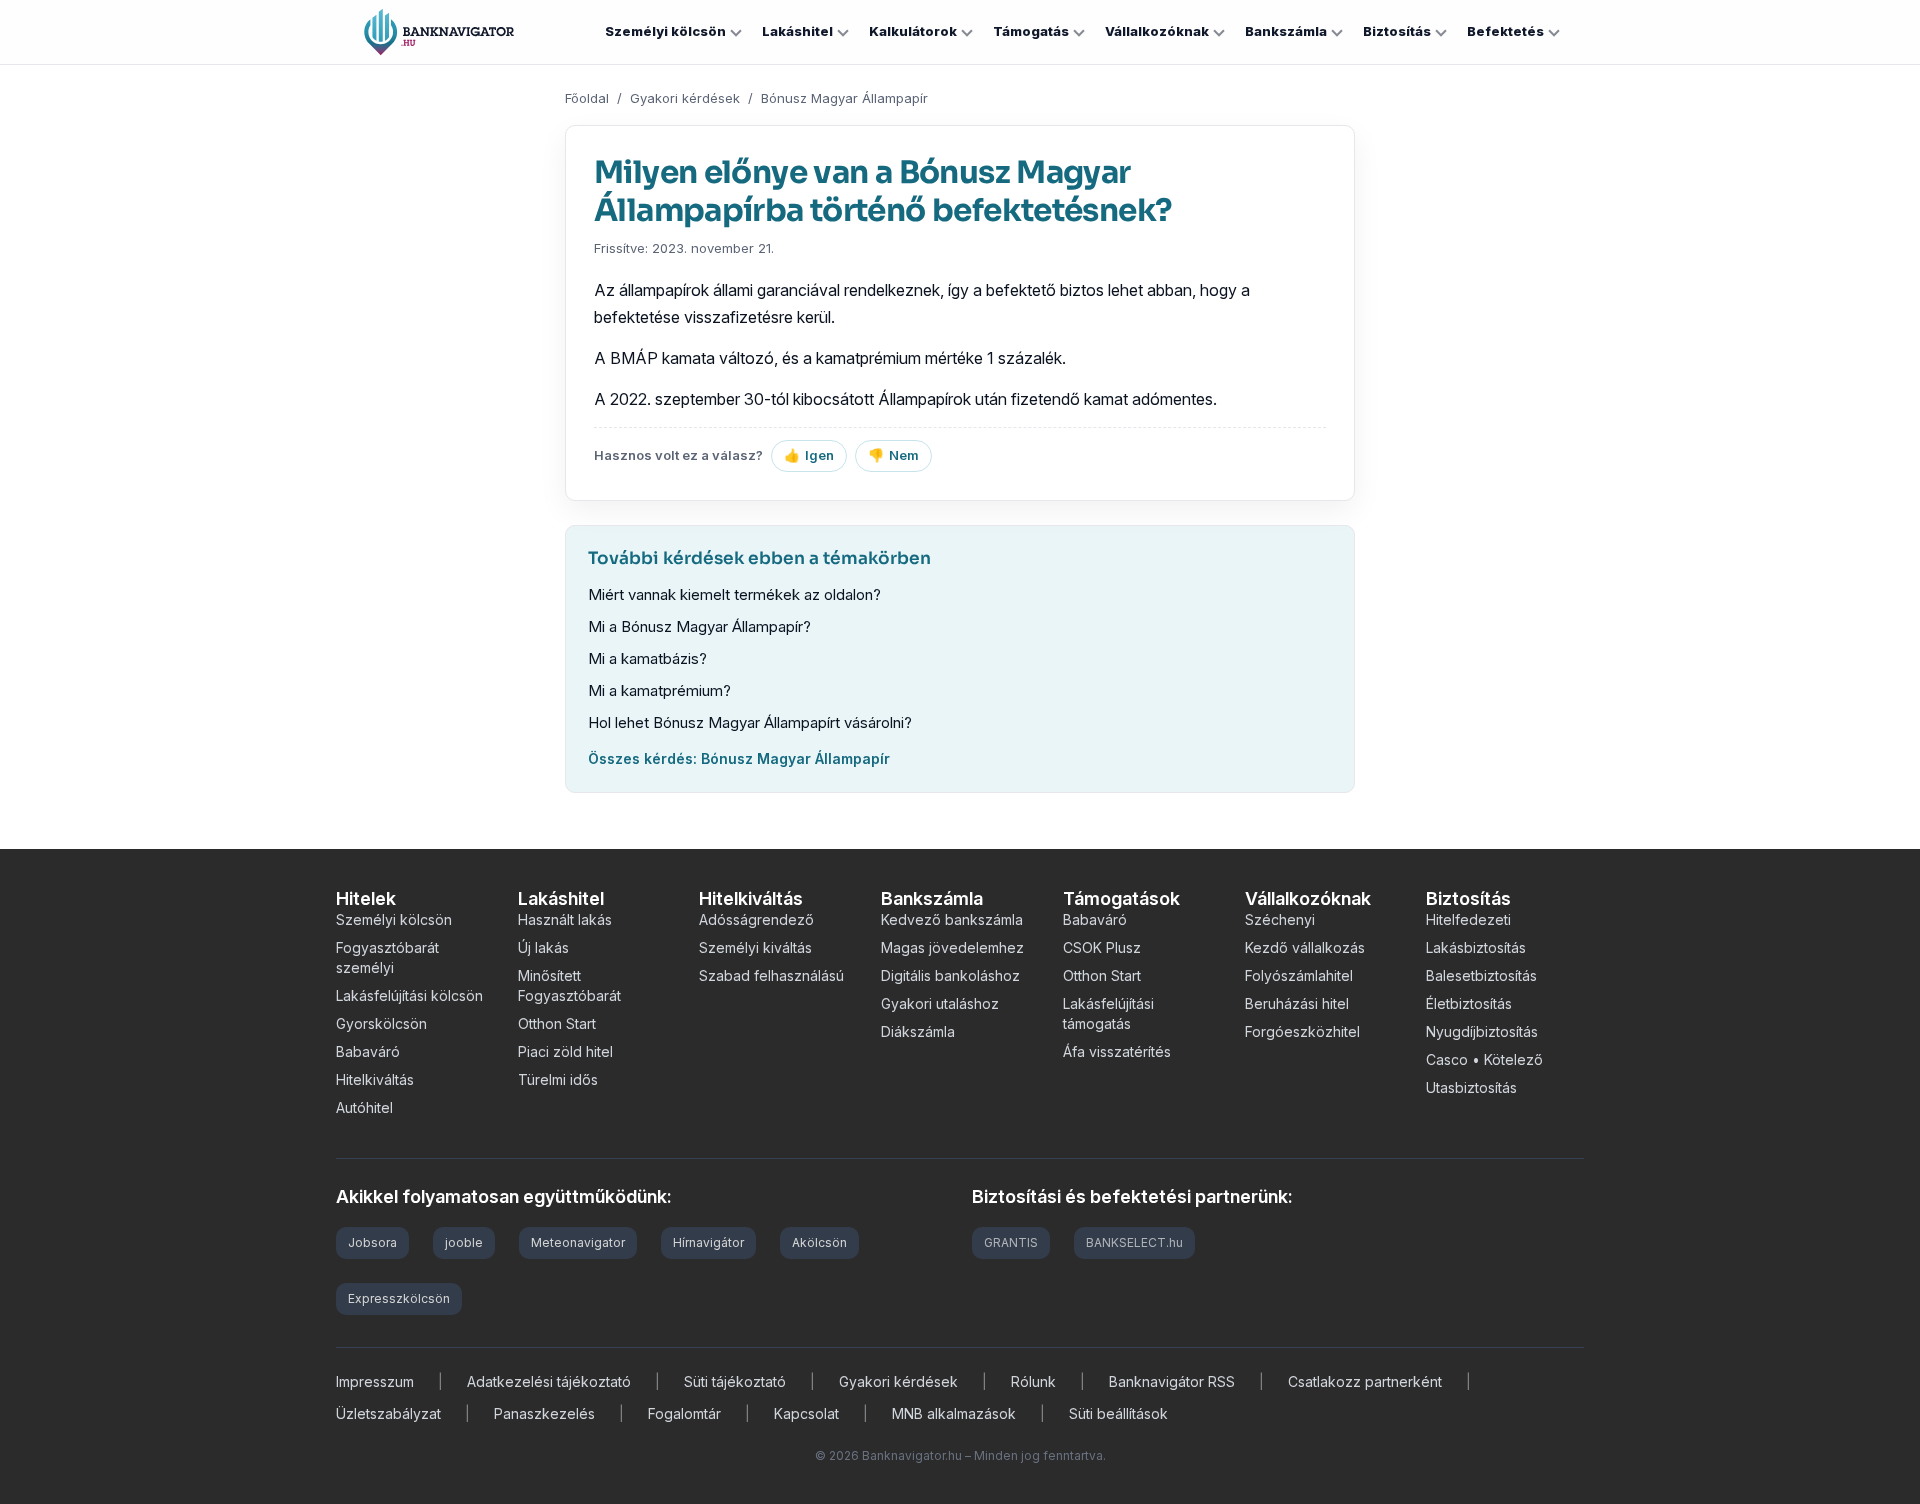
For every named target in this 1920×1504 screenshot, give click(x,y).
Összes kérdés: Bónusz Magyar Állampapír (739, 758)
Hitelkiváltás (375, 1079)
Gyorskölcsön (381, 1023)
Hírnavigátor (708, 1242)
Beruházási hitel (1297, 1003)
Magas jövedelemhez (952, 947)
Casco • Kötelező (1484, 1059)
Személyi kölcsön (665, 31)
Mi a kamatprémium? (659, 690)
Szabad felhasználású (771, 975)
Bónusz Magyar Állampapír (844, 98)
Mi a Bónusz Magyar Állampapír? (699, 626)
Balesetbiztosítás (1481, 975)
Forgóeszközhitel (1302, 1031)
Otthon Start (557, 1023)
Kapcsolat (806, 1413)
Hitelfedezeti (1468, 919)
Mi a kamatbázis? (647, 658)
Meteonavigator (578, 1242)
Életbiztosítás (1469, 1003)
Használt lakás (565, 919)
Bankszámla (1286, 31)
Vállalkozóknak (1157, 31)
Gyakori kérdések (685, 98)
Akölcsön (819, 1242)
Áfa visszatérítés (1117, 1051)
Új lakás (543, 947)
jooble (464, 1242)
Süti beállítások (1118, 1413)
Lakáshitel (797, 31)
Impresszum (375, 1381)
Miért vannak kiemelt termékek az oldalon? (734, 594)
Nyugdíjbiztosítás (1482, 1031)
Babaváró (368, 1051)
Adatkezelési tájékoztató (549, 1381)
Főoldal (587, 98)
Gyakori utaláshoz (940, 1003)
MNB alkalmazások (954, 1413)
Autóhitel (364, 1107)
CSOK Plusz (1102, 947)
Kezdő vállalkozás (1305, 947)
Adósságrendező (756, 919)
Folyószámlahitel (1299, 975)
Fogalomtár (684, 1413)
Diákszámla (918, 1031)
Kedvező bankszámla (952, 919)
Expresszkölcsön (399, 1298)
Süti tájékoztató (735, 1381)
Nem (893, 455)
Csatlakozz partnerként (1365, 1381)
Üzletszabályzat (388, 1413)
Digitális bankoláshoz (950, 975)
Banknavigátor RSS (1172, 1381)
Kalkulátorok (913, 31)
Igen (809, 455)
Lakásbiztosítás (1476, 947)
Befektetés (1505, 31)
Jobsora (372, 1242)
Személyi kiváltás (755, 947)
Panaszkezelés (544, 1413)
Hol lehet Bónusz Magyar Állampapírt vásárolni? (750, 722)
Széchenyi (1280, 919)
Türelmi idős (558, 1079)
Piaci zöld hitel (565, 1051)
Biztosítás (1397, 31)
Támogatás (1031, 31)
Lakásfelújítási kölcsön (409, 995)
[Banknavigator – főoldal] (439, 32)
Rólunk (1033, 1381)
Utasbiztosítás (1471, 1087)
